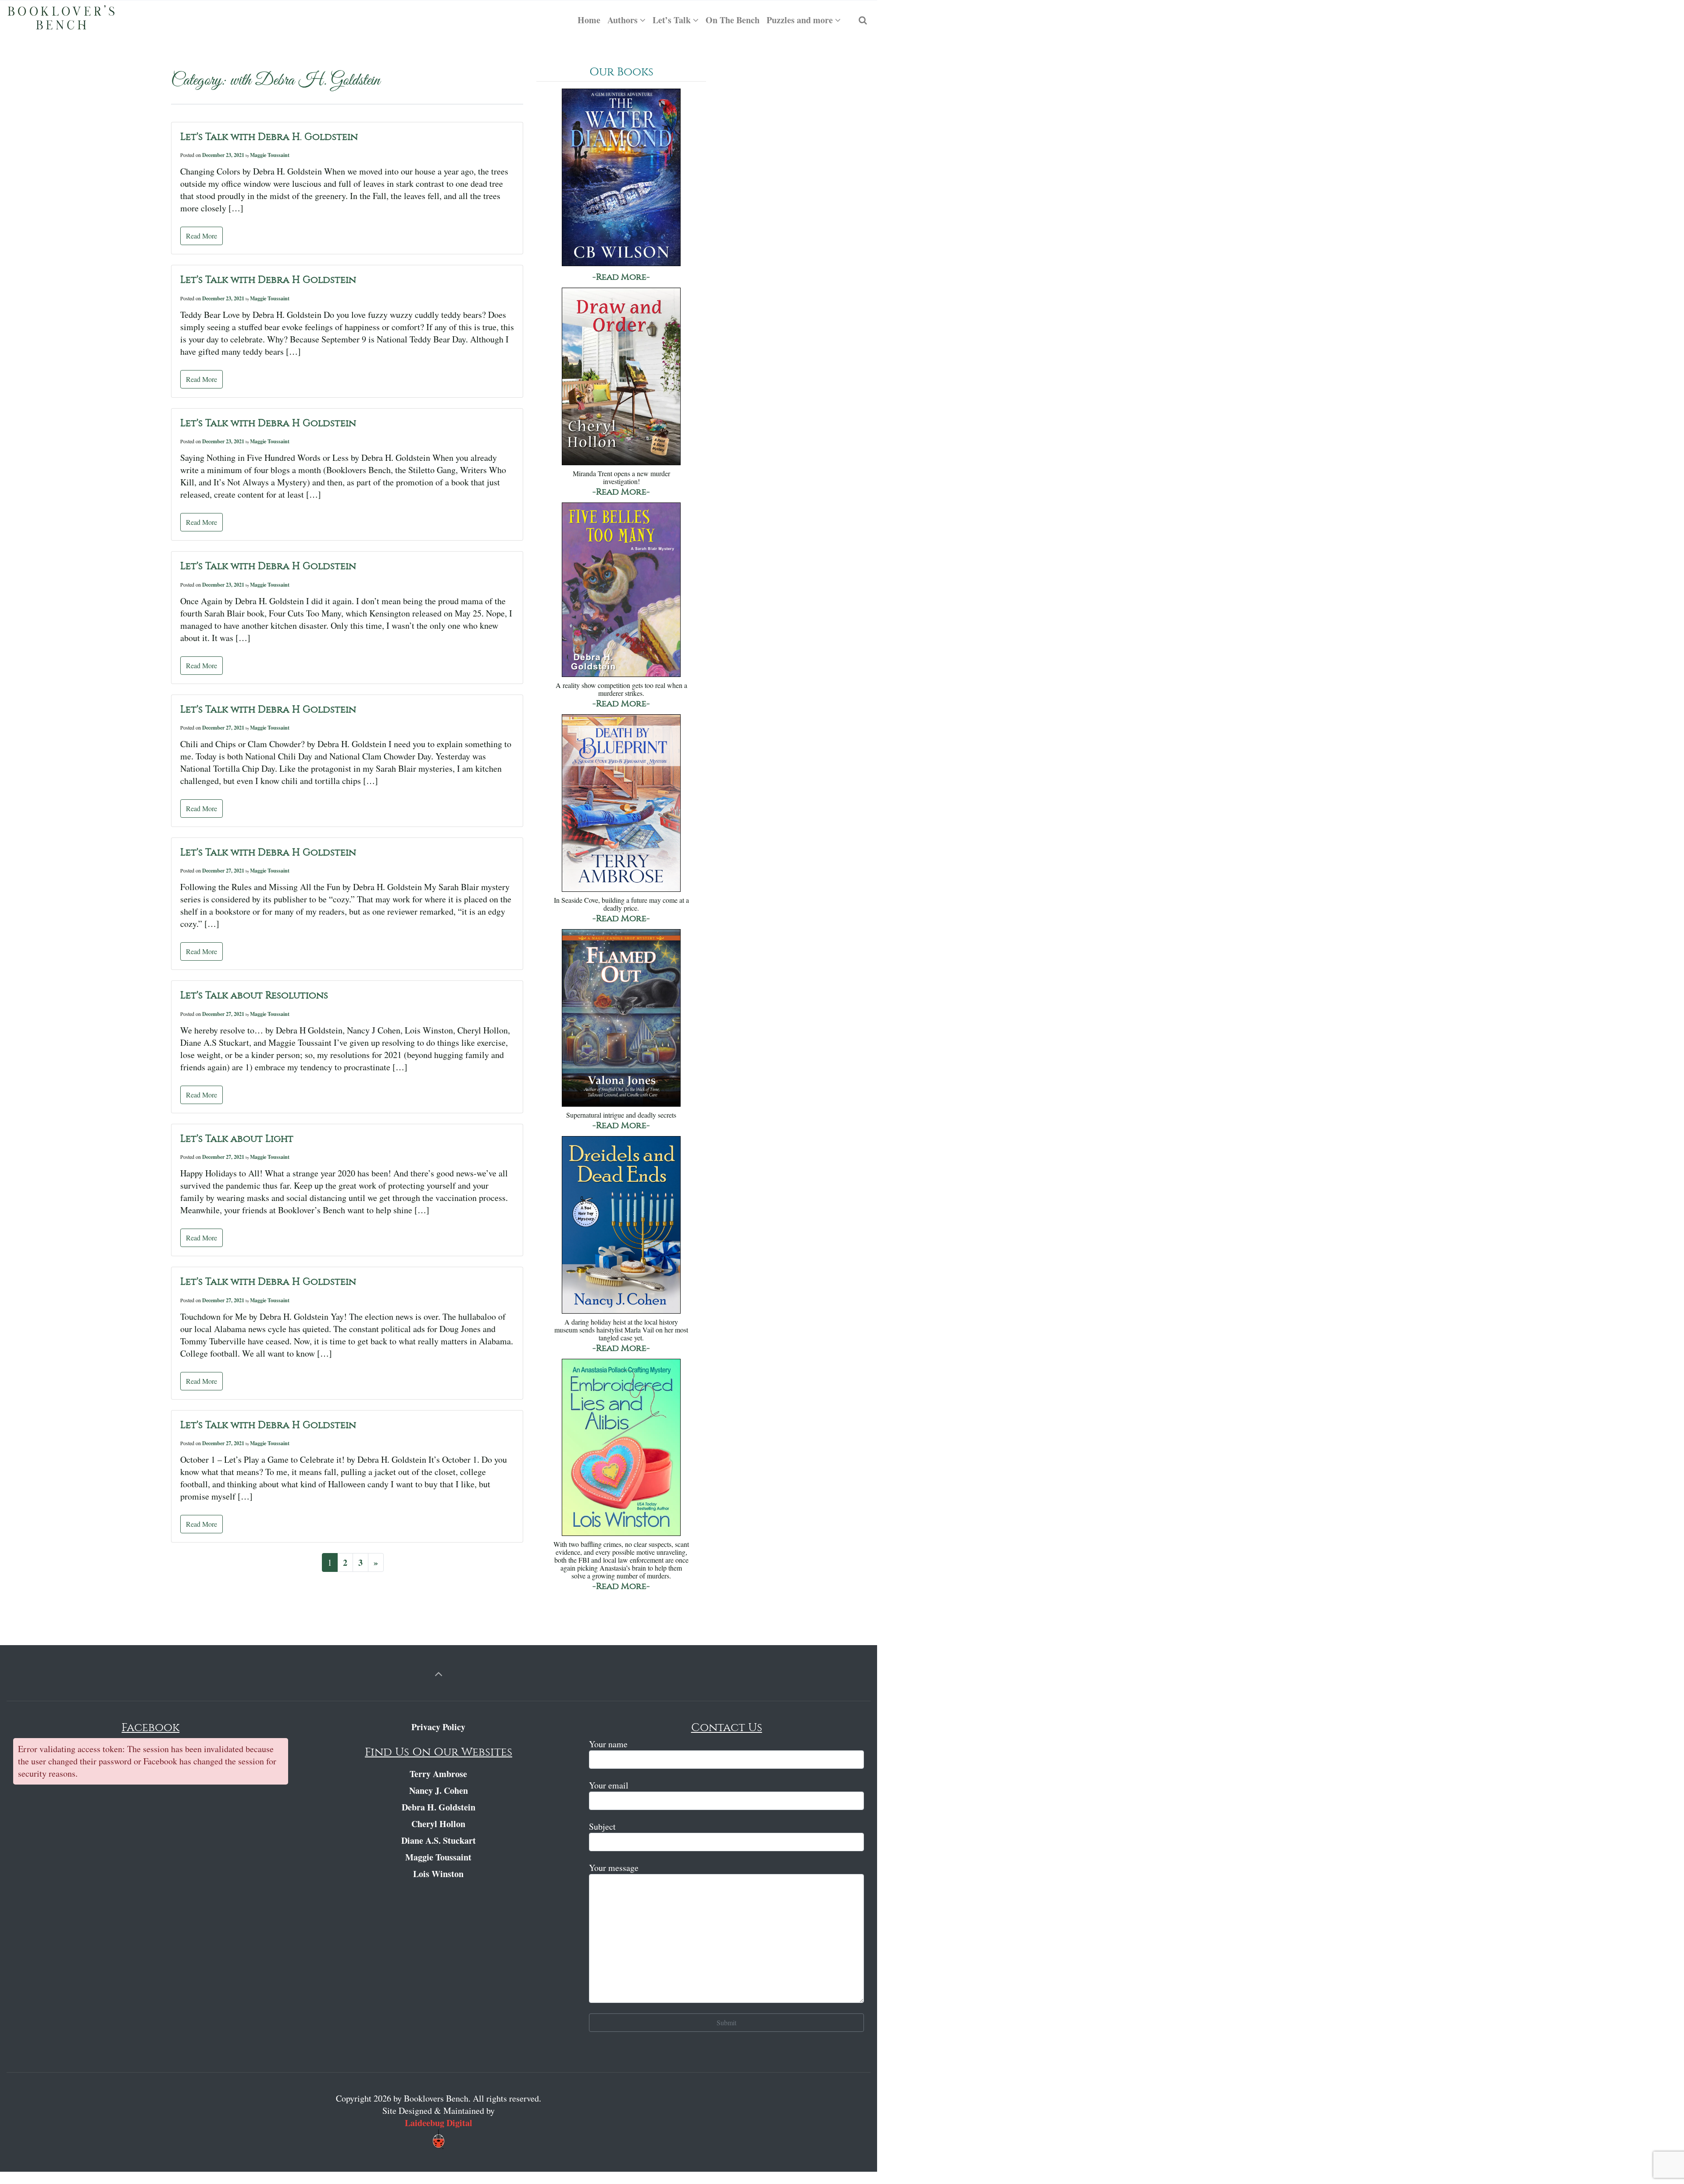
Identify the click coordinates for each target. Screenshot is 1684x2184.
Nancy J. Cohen (439, 1790)
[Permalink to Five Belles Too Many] (621, 590)
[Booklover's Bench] (61, 20)
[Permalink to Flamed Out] (621, 1019)
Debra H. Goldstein (439, 1807)
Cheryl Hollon (438, 1824)
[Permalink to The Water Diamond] (621, 178)
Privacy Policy (438, 1727)
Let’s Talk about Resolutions (254, 995)
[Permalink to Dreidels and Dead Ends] (621, 1226)
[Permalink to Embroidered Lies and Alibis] (621, 1448)
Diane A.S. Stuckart (439, 1840)
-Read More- (621, 277)
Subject (602, 1826)
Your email (609, 1785)
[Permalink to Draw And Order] (621, 377)
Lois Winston (438, 1874)
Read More (202, 236)
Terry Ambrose (438, 1774)
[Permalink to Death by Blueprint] (621, 804)
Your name (608, 1744)
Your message (614, 1868)
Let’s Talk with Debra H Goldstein (268, 280)
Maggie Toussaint (270, 155)
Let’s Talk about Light (237, 1139)
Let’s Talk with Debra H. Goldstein (269, 137)
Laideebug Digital (439, 2123)
